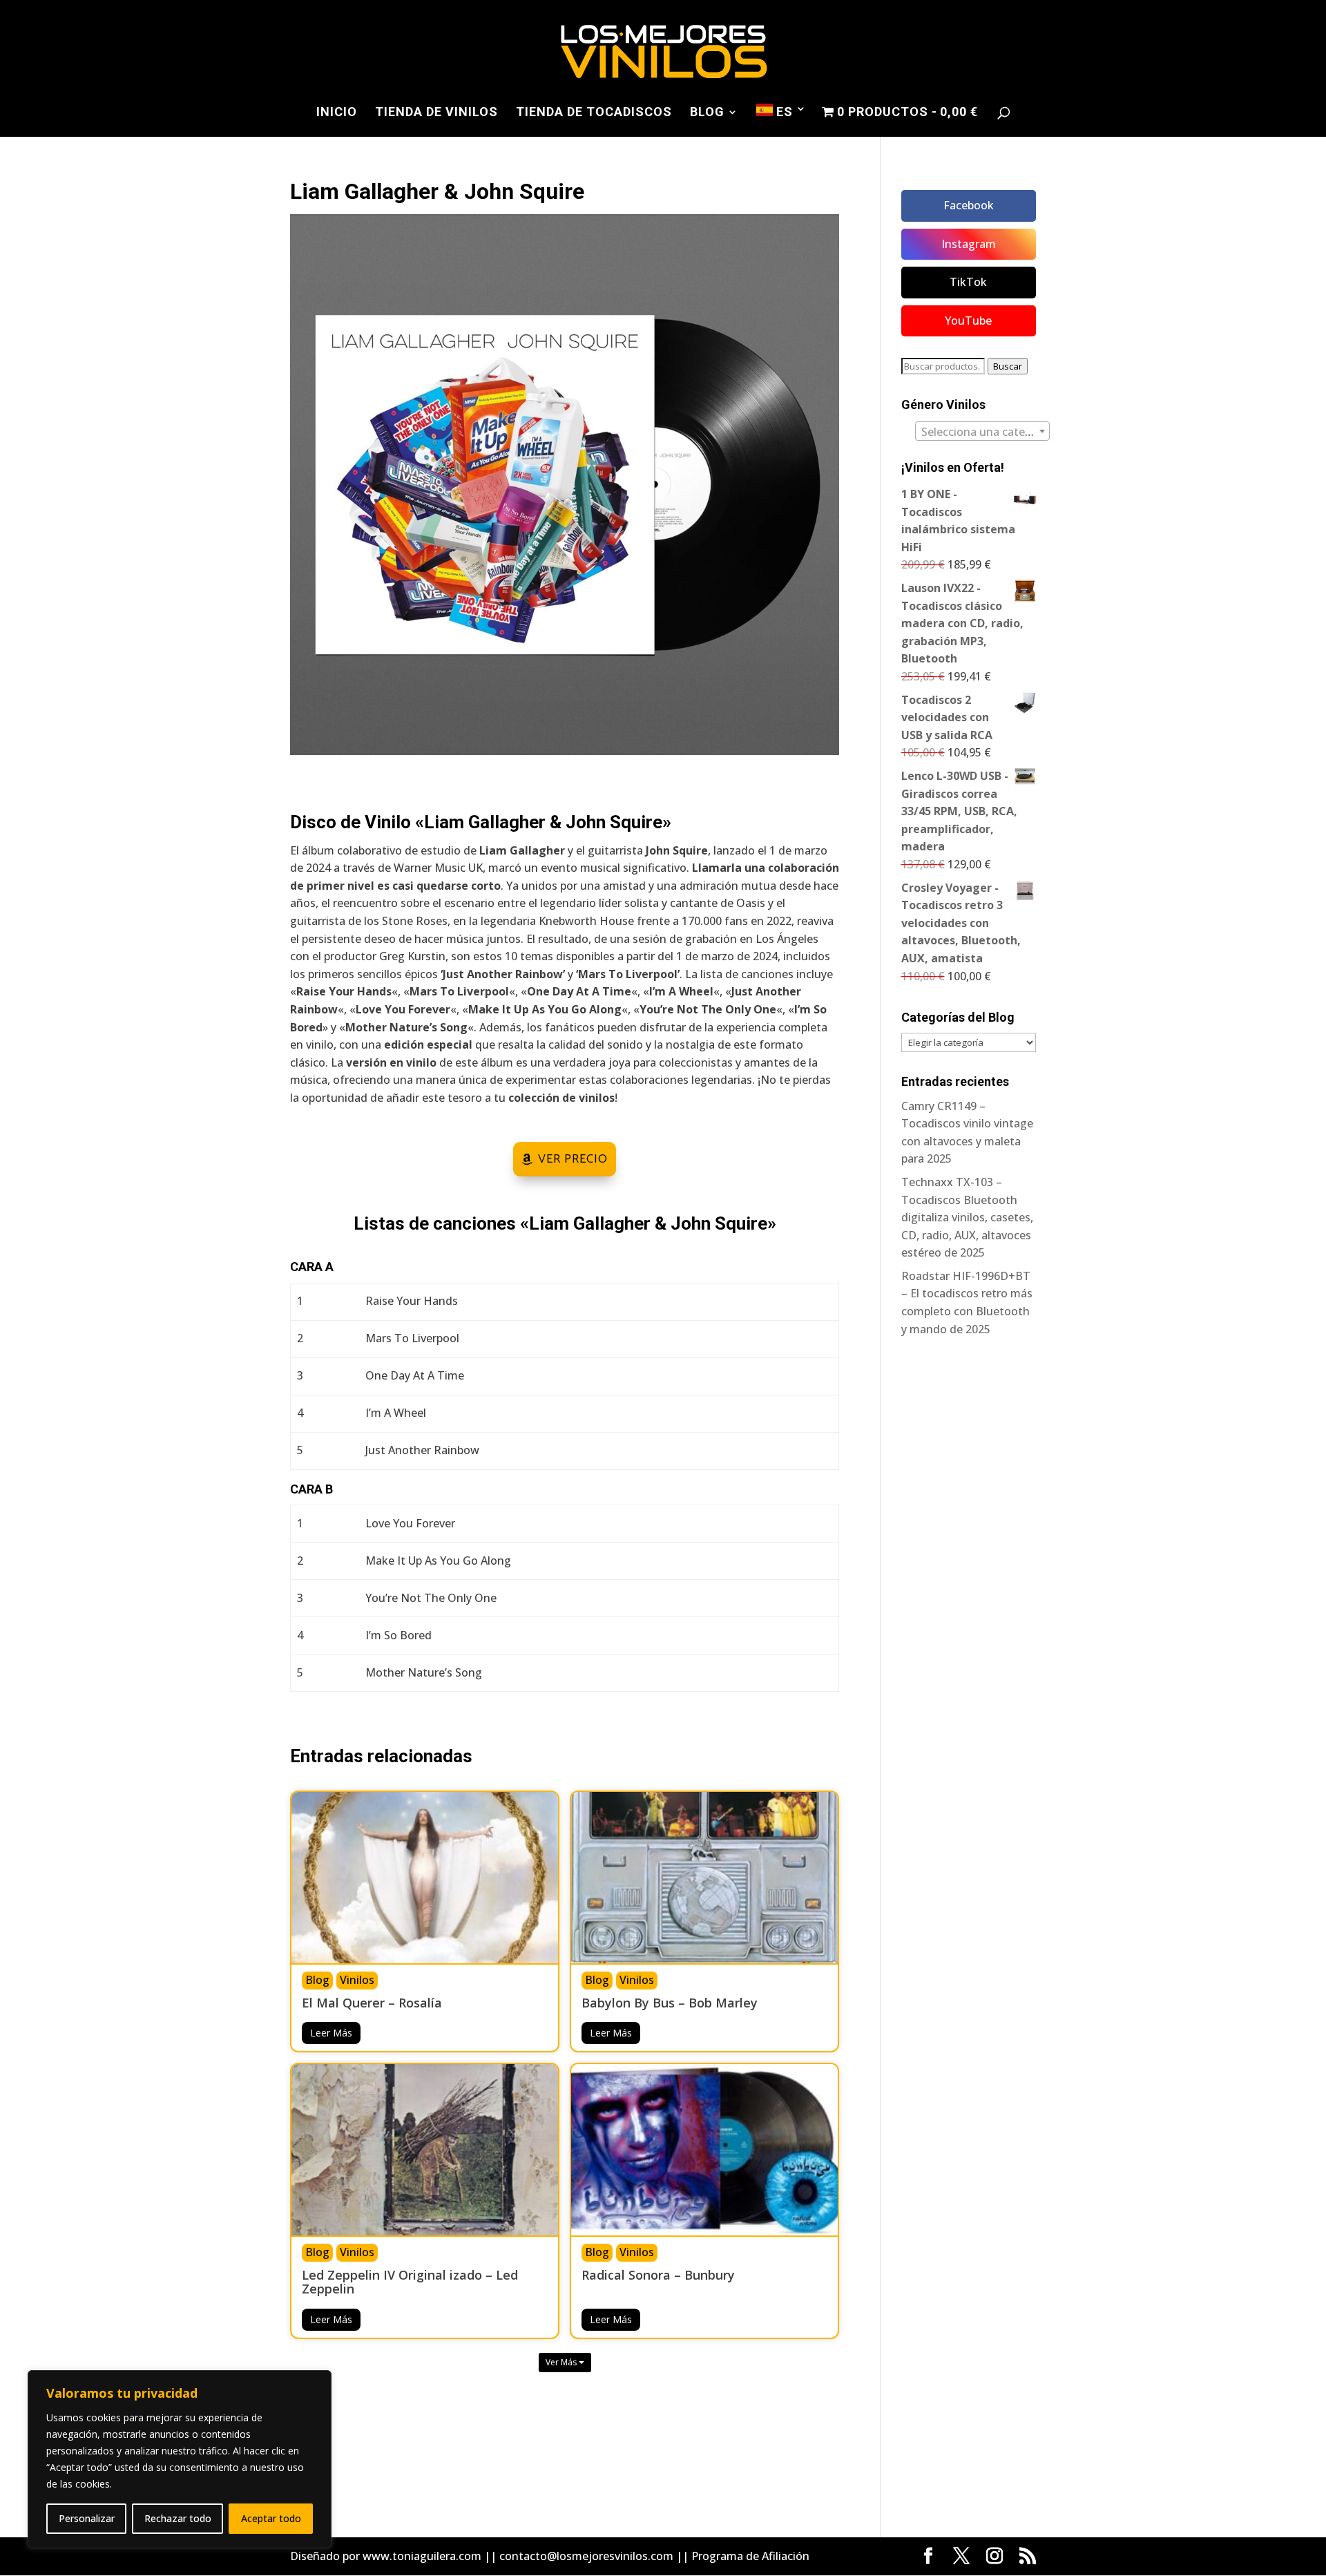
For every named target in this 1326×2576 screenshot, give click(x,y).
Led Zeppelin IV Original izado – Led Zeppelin (410, 2283)
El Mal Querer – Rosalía (372, 2004)
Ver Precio (573, 1159)
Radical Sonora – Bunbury (658, 2276)
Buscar (1008, 366)
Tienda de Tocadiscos (594, 113)
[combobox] (982, 431)
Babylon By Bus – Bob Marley (670, 2004)
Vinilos (357, 1980)
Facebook (969, 205)
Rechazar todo (178, 2518)
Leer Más (331, 2033)
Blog (707, 113)
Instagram (969, 244)
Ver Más (562, 2362)
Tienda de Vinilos (436, 113)
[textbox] (982, 432)
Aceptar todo (271, 2518)
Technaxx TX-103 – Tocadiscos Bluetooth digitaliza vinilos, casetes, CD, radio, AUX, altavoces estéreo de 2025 (967, 1217)
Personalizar (87, 2518)
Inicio (337, 113)
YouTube (968, 321)
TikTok (968, 282)
